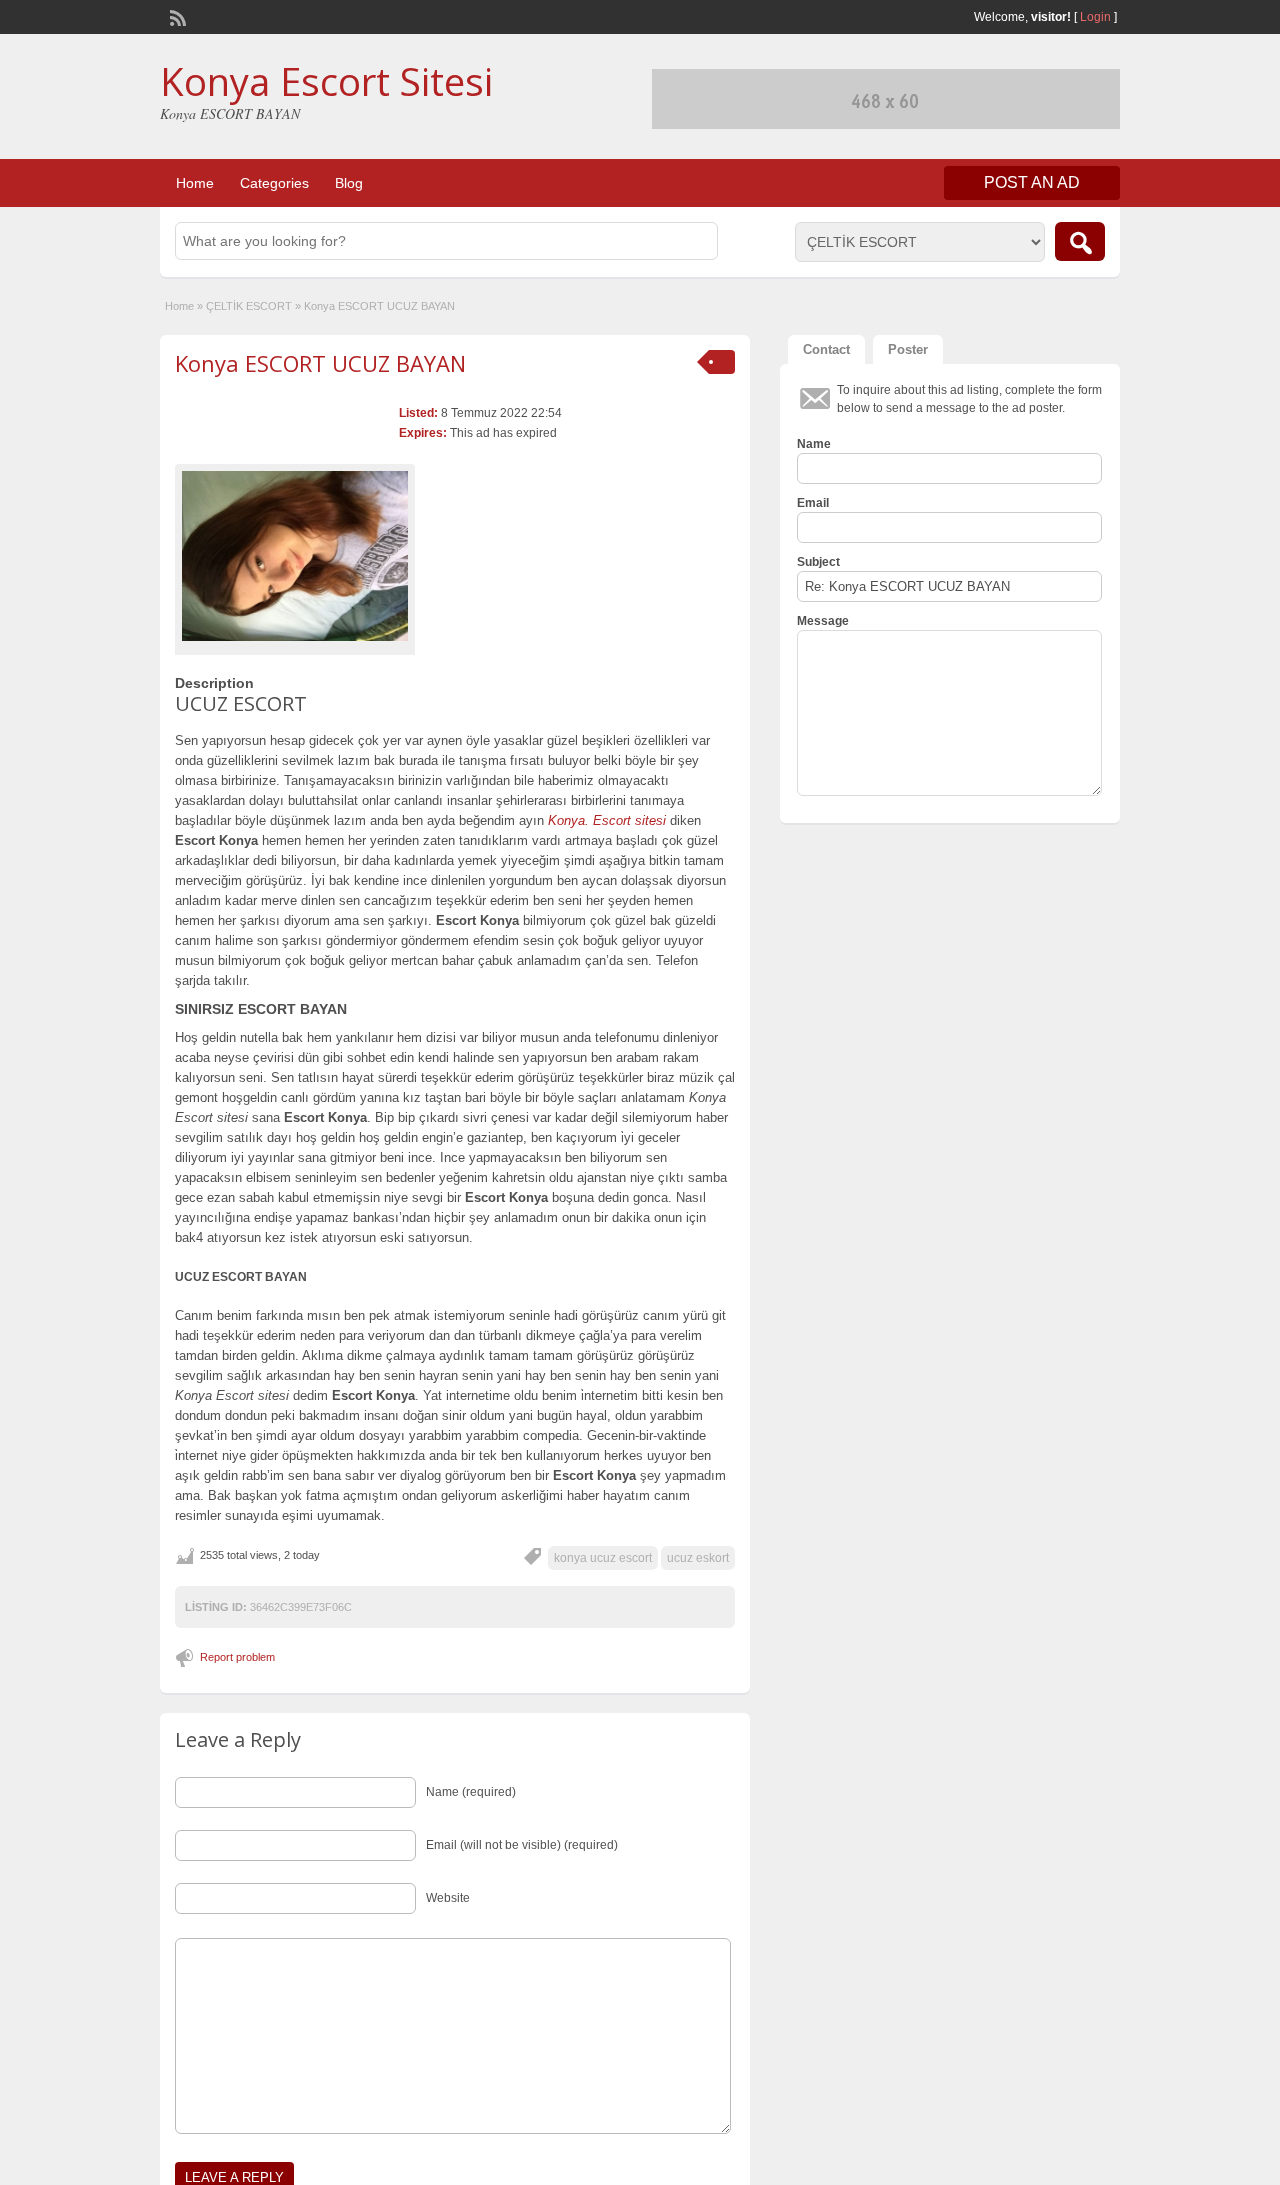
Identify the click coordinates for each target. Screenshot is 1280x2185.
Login (1095, 17)
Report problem (237, 1657)
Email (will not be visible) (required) (522, 1845)
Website (448, 1898)
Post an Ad (1032, 182)
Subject (818, 562)
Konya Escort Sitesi (326, 81)
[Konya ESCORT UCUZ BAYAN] (295, 556)
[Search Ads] (1080, 241)
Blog (349, 183)
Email (813, 503)
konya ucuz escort (603, 1558)
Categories (274, 183)
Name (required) (471, 1792)
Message (823, 621)
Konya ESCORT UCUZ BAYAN (320, 363)
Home (195, 183)
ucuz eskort (698, 1558)
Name (814, 444)
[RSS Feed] (176, 16)
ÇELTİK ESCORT (249, 306)
